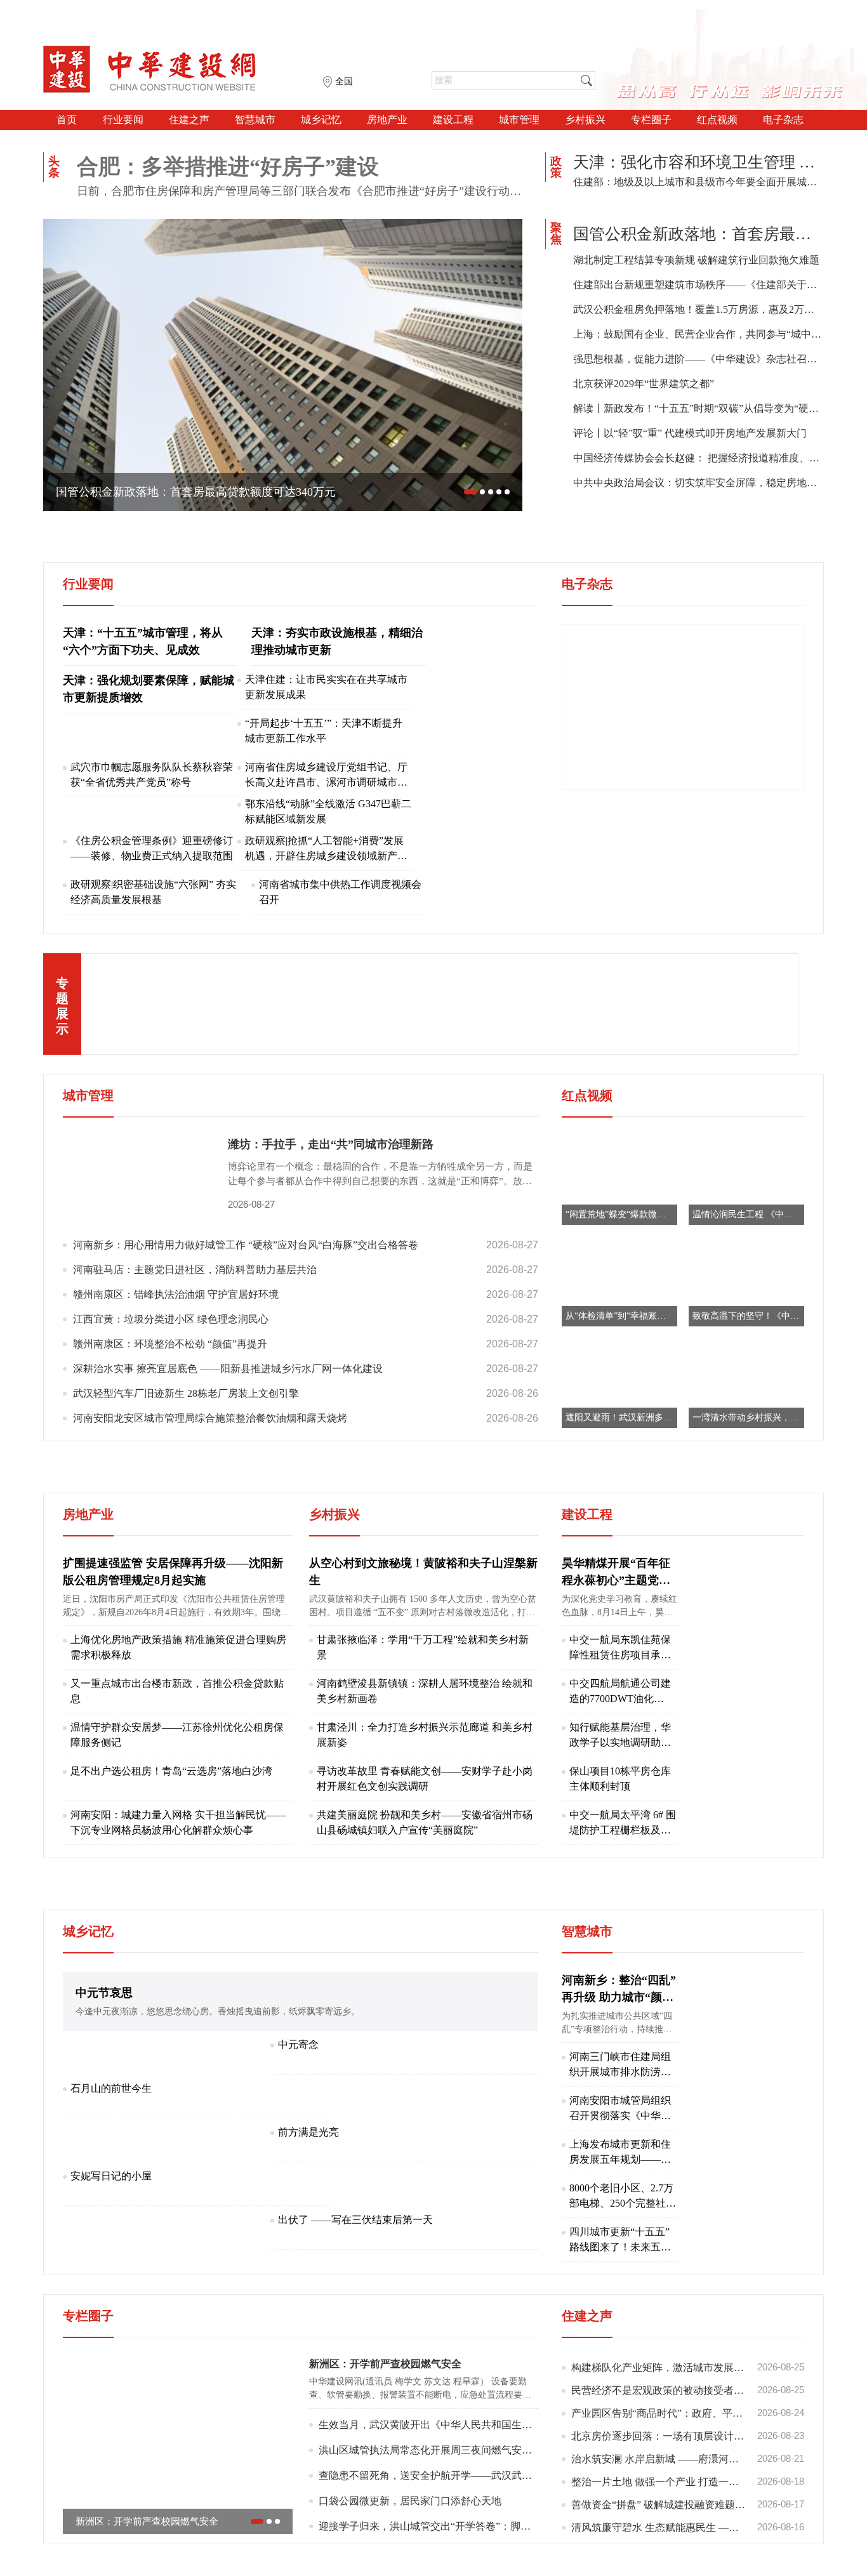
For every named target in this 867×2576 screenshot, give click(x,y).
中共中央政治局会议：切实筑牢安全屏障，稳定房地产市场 (698, 483)
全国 (344, 82)
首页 (67, 120)
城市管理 (519, 120)
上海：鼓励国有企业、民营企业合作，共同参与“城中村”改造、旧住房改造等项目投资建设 (698, 334)
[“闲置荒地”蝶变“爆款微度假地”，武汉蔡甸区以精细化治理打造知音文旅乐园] (619, 1179)
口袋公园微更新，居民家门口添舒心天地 (410, 2501)
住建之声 (189, 120)
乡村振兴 (585, 120)
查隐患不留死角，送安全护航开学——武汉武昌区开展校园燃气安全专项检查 (428, 2475)
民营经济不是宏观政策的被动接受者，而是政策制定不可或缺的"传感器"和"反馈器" (688, 2390)
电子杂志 (783, 120)
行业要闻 (123, 120)
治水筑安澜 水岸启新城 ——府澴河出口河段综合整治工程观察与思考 (688, 2459)
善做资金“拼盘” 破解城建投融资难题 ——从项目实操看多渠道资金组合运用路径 (688, 2504)
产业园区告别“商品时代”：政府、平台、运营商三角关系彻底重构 (688, 2413)
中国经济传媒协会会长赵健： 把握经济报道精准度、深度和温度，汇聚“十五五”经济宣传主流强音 (698, 458)
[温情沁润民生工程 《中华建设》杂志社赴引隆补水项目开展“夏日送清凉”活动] (746, 1179)
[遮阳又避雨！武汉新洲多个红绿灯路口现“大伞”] (619, 1383)
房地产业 (387, 120)
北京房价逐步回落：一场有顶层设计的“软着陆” (688, 2436)
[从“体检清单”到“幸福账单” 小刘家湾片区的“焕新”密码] (619, 1281)
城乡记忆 (321, 120)
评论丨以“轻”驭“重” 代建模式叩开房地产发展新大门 (690, 433)
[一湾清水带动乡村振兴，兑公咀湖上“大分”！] (746, 1383)
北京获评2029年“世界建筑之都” (644, 384)
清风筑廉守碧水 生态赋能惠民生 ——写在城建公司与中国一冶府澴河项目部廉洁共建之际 (688, 2527)
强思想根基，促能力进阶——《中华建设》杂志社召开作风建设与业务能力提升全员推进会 (698, 359)
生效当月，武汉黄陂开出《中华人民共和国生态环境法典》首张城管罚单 (428, 2425)
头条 (54, 167)
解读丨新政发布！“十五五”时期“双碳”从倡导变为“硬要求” (698, 408)
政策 (556, 167)
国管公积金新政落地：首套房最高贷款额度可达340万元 (698, 234)
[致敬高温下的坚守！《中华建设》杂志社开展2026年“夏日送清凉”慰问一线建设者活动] (746, 1281)
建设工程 (453, 120)
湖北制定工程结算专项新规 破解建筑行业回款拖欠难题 (696, 260)
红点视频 (717, 120)
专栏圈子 (651, 120)
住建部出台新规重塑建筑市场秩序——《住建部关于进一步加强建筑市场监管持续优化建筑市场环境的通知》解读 (698, 285)
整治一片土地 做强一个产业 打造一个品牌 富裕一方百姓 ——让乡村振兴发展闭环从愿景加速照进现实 (688, 2481)
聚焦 (556, 234)
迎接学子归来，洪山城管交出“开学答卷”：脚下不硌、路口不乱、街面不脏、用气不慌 (428, 2526)
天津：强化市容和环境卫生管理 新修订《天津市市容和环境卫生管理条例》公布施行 (698, 162)
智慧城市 (255, 120)
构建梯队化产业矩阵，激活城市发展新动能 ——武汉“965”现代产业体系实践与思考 (688, 2367)
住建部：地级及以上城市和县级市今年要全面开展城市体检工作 (698, 182)
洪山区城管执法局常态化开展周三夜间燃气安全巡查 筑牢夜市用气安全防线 (428, 2450)
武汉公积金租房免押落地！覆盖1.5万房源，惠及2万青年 (698, 309)
